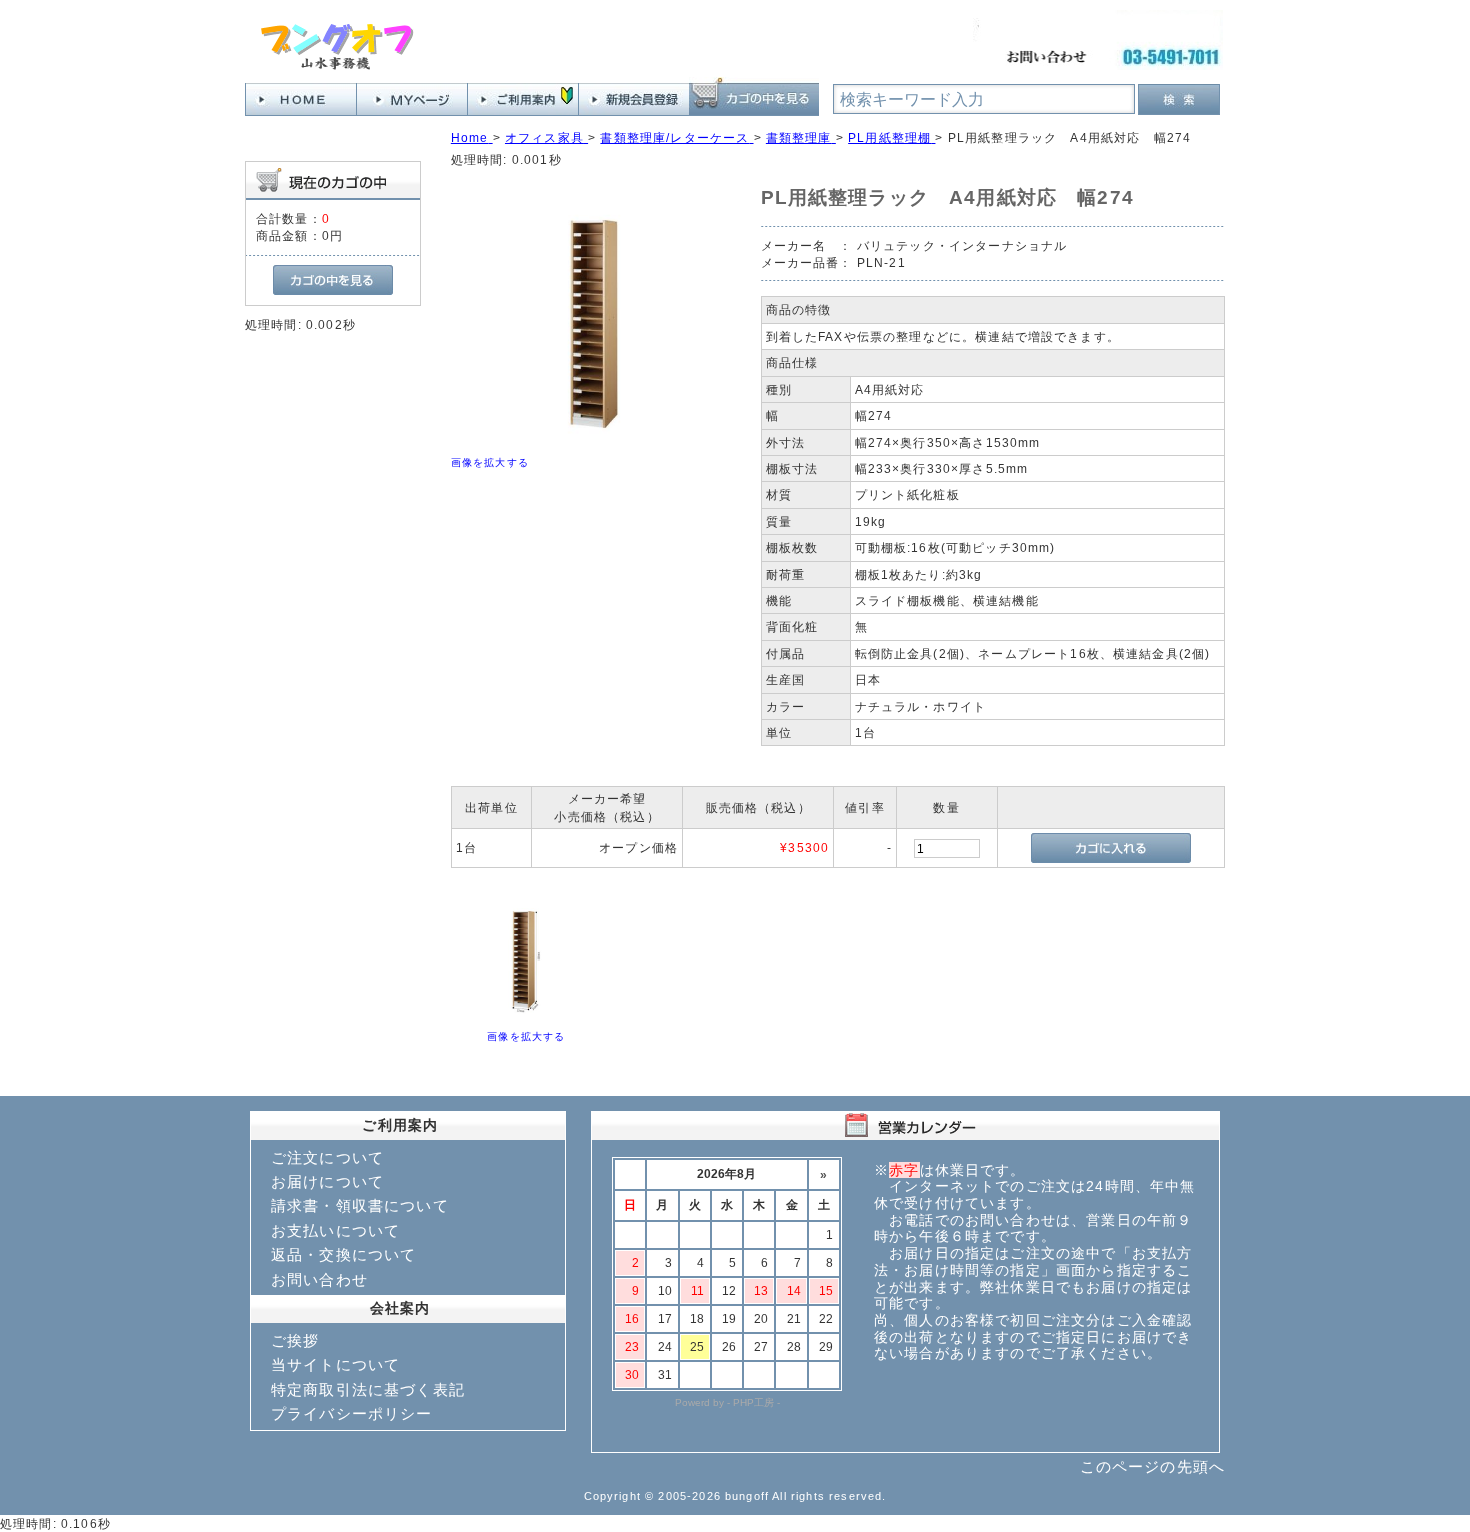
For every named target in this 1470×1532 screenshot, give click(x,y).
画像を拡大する (490, 462)
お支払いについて (335, 1230)
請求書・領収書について (360, 1205)
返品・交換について (343, 1254)
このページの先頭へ (1152, 1466)
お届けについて (327, 1181)
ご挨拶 (295, 1340)
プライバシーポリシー (352, 1413)
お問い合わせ (319, 1279)
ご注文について (327, 1157)
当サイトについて (335, 1364)
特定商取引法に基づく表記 (368, 1389)
